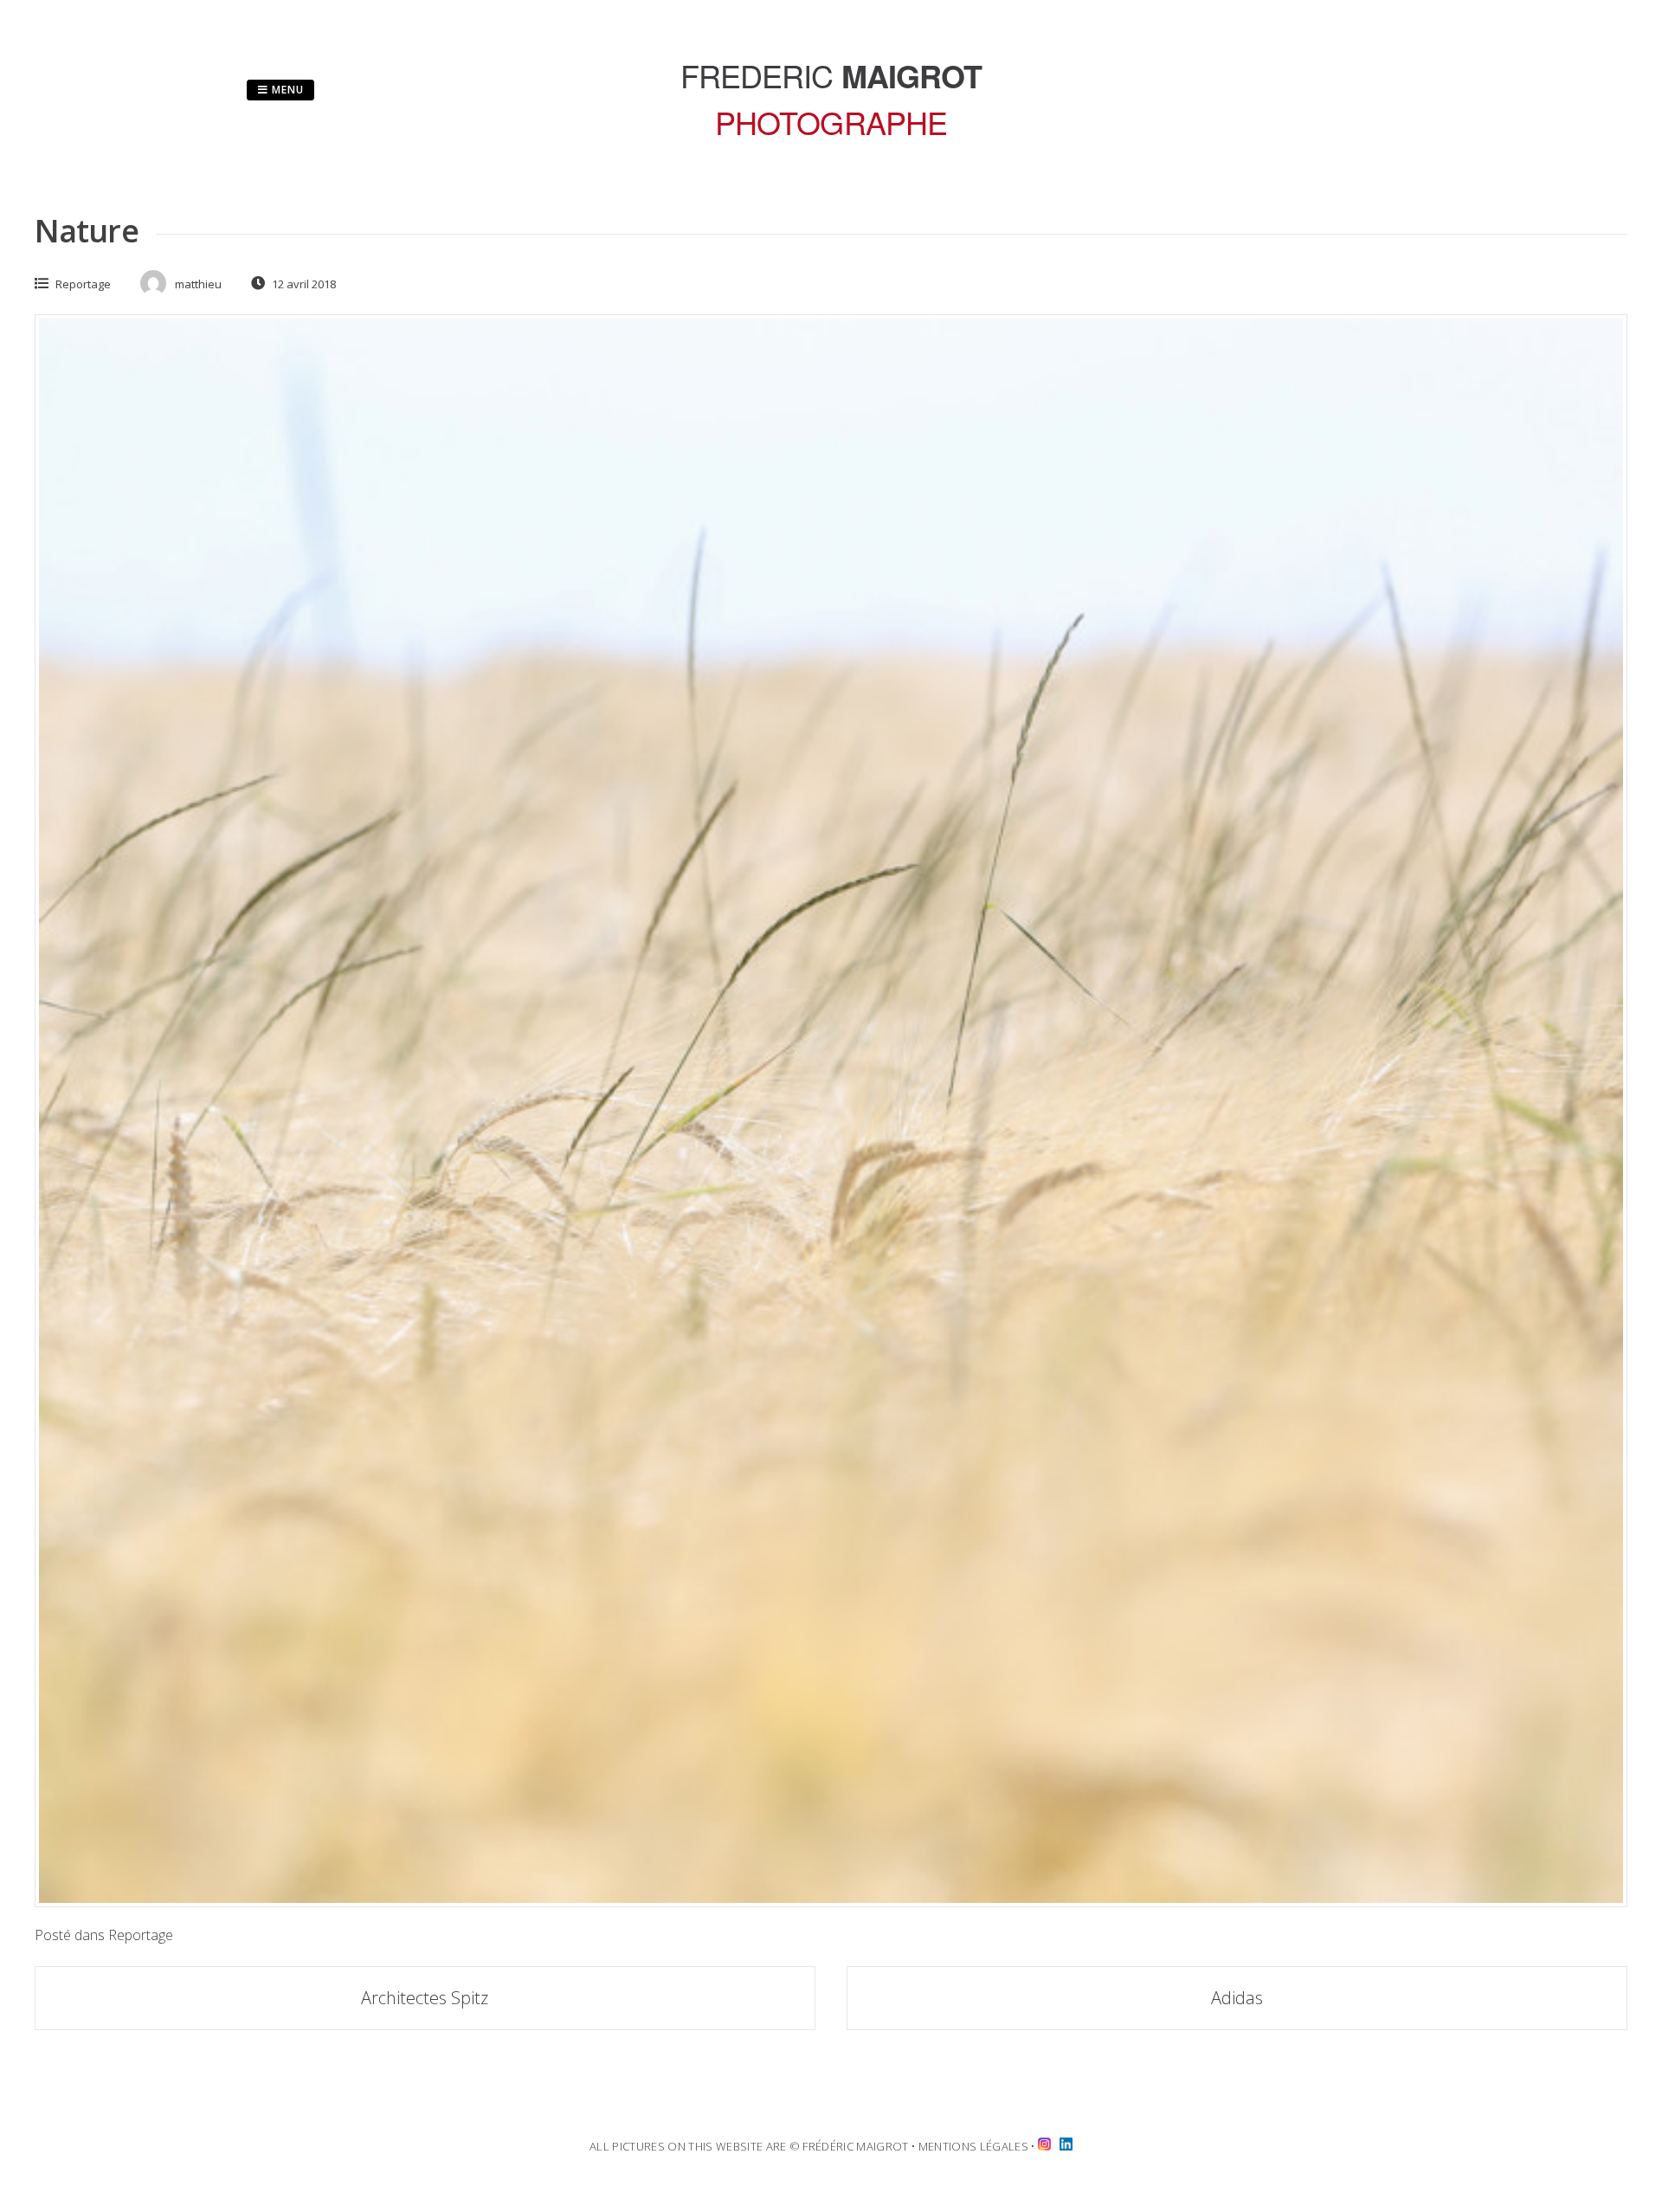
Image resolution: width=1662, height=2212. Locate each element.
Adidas (1237, 1998)
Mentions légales (973, 2146)
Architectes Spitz (425, 1998)
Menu (286, 90)
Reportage (83, 284)
